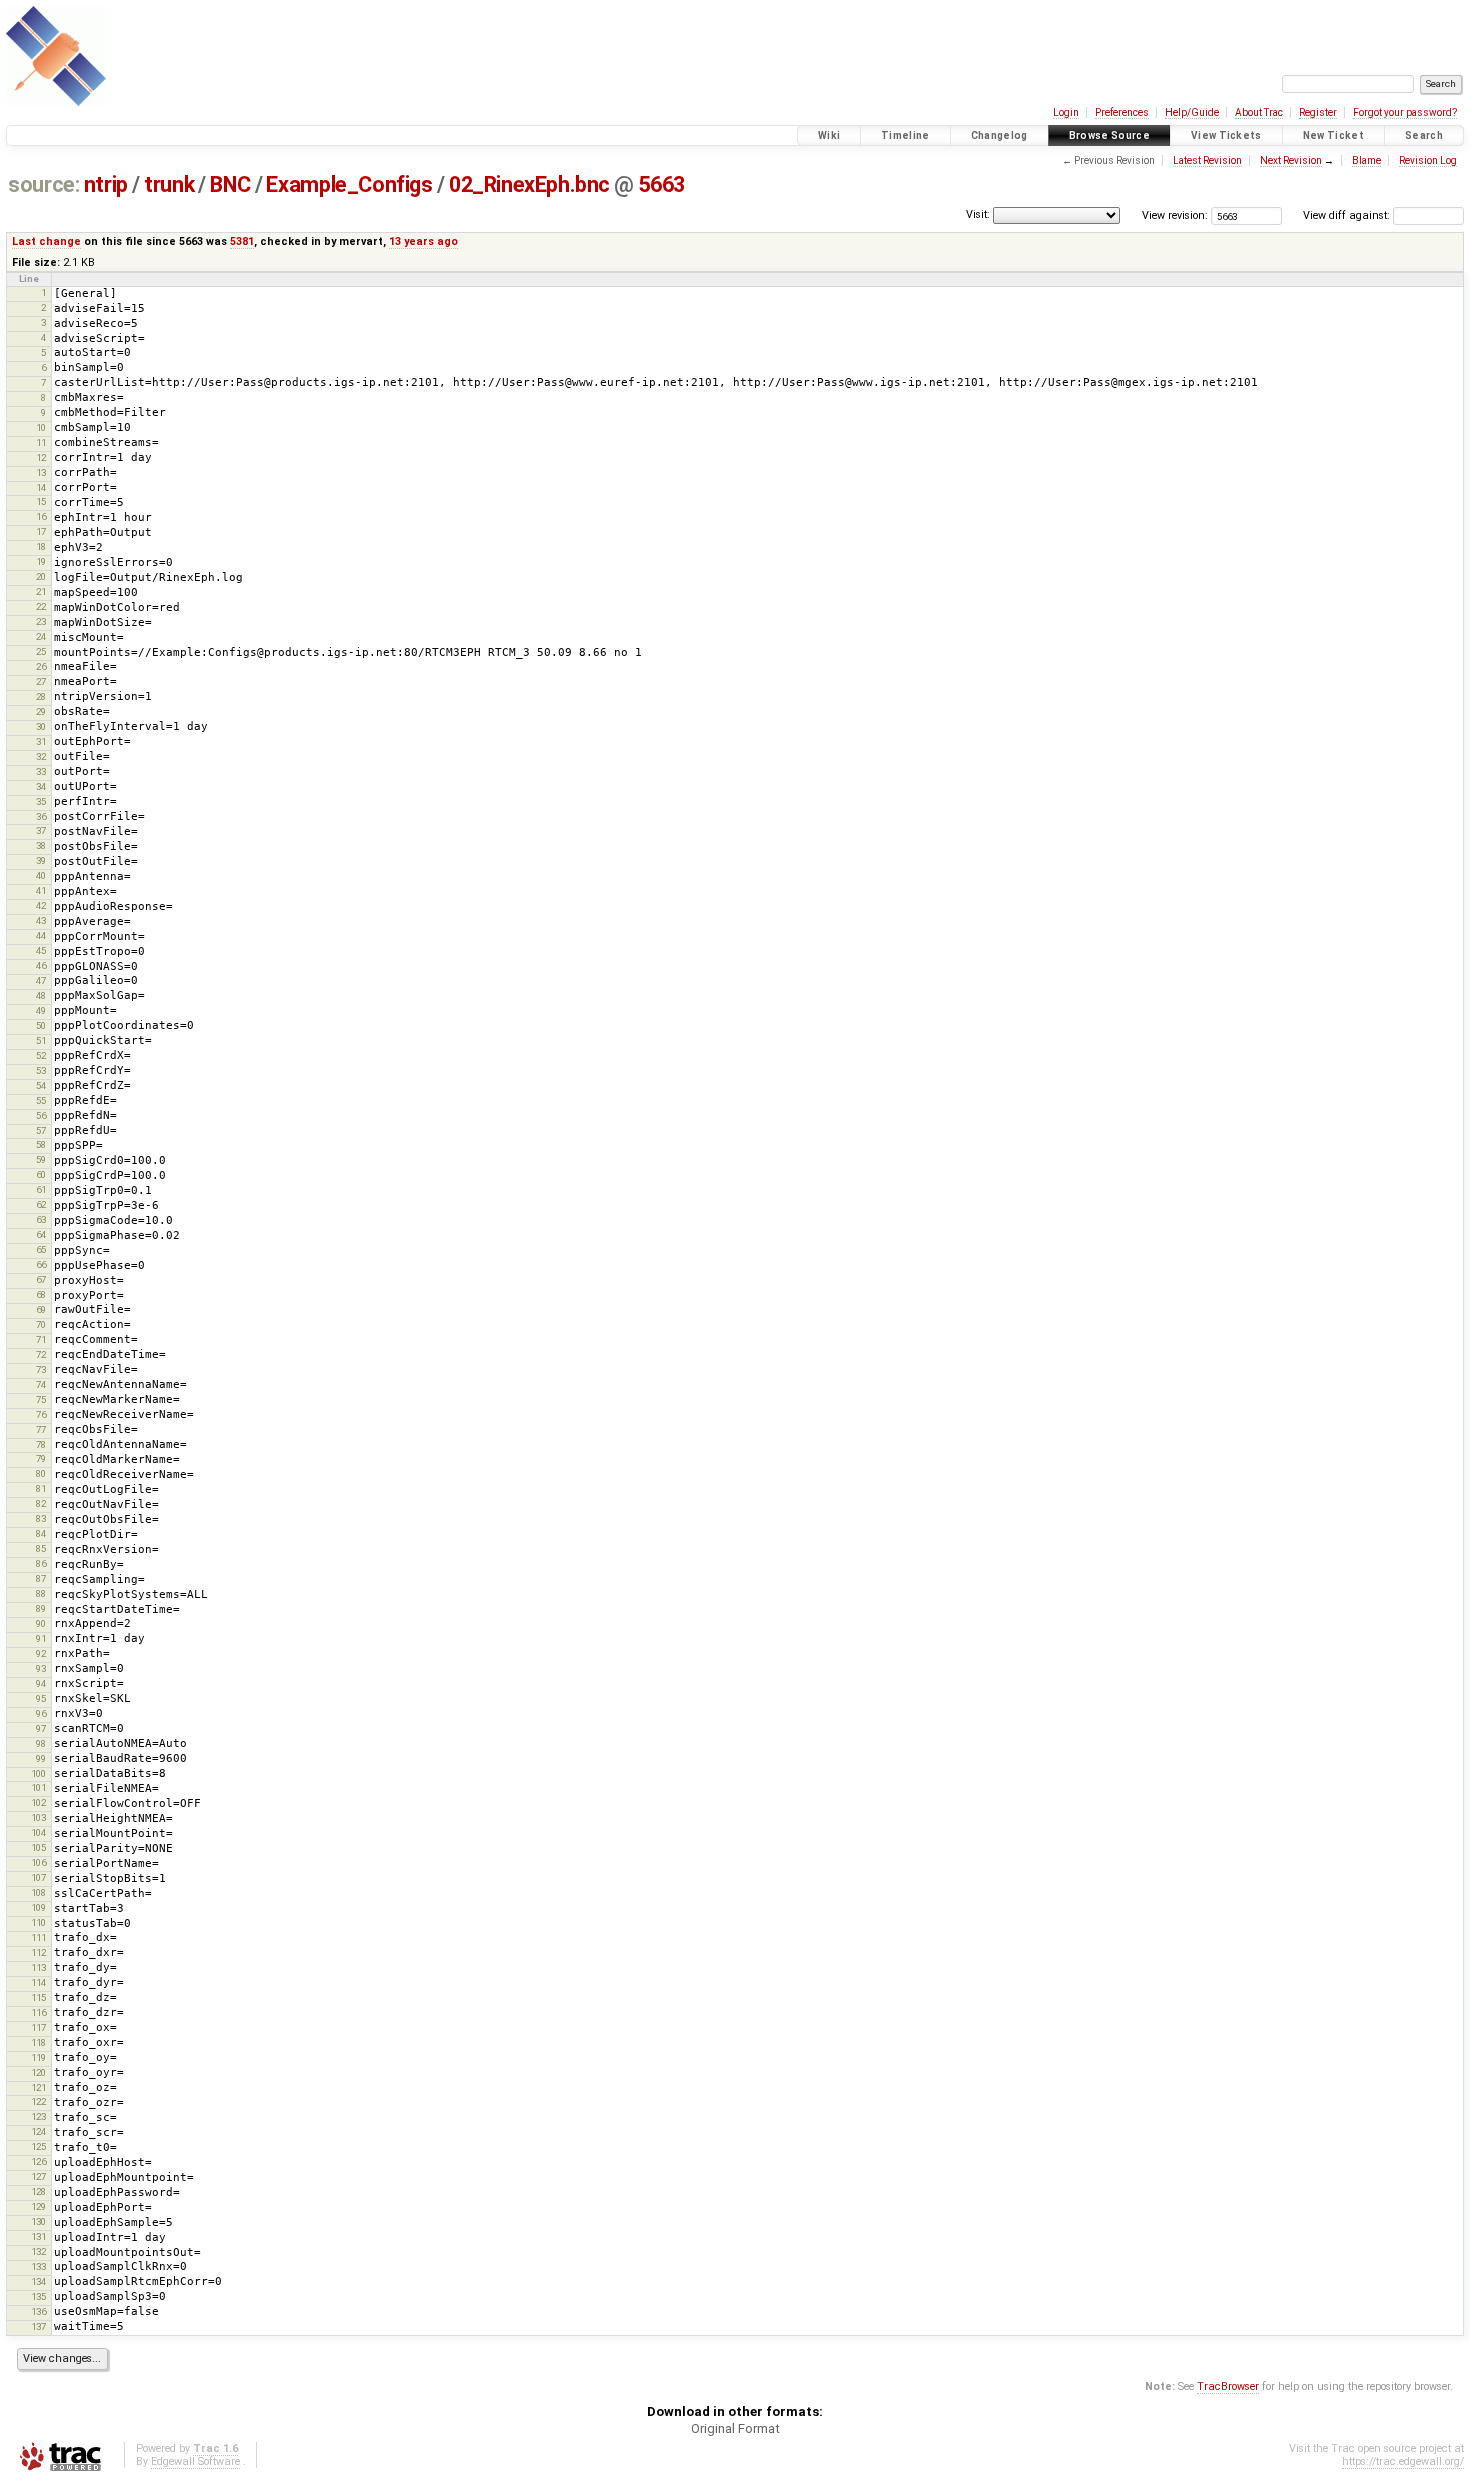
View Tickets (1226, 135)
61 (41, 1189)
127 (38, 2176)
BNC (230, 184)
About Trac (1259, 112)
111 (38, 1937)
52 (41, 1055)
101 (38, 1787)
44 (41, 935)
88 (41, 1593)
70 (41, 1324)
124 (38, 2131)
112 (38, 1952)
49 (41, 1010)
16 (41, 516)
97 (41, 1728)
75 (41, 1399)
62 (41, 1204)
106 (38, 1862)
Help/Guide (1192, 112)
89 (41, 1608)
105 (38, 1847)
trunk (169, 184)
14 (41, 487)
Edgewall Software (195, 2461)
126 (38, 2161)
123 (38, 2116)
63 (41, 1219)
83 (41, 1518)
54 (41, 1085)
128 (38, 2191)
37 (41, 830)
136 (38, 2311)
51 (41, 1040)
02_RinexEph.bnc (529, 184)
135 (38, 2296)
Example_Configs (349, 184)
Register (1318, 112)
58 (41, 1144)
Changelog (999, 135)
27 (41, 681)
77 (41, 1429)
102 (38, 1802)
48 (41, 995)
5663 (661, 184)
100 (38, 1773)
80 (41, 1473)
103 (38, 1817)
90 (41, 1623)
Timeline (905, 135)
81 (41, 1488)
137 (38, 2326)
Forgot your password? (1405, 112)
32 (41, 756)
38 (41, 845)
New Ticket (1333, 135)
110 (38, 1922)
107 (38, 1877)
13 (41, 472)
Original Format (735, 2428)
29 (41, 711)
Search (1424, 135)
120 (38, 2072)
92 (41, 1653)
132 (38, 2251)
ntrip (106, 184)
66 (41, 1264)
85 (41, 1548)
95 (41, 1698)
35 (41, 801)
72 (41, 1354)
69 (41, 1309)
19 (41, 561)
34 (41, 786)
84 (41, 1533)
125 (38, 2146)
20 (41, 576)
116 (38, 2012)
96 (41, 1713)
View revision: (1175, 215)
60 (41, 1174)
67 (41, 1279)
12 (41, 457)
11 (41, 442)
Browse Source (1109, 135)
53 (41, 1070)
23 (41, 621)
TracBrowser (1228, 2386)
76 (41, 1414)
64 (41, 1234)
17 (41, 531)
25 (41, 651)
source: (43, 184)
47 (41, 980)
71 (41, 1339)
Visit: (978, 214)
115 (38, 1997)
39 (41, 860)
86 (41, 1563)
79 (41, 1458)
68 (41, 1294)
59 (41, 1159)
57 (41, 1130)
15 (41, 501)
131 (38, 2236)
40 (41, 875)
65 (41, 1249)
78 (41, 1444)
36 (41, 816)
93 (41, 1668)
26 (41, 666)
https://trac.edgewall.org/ (1403, 2461)
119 (38, 2057)
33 (41, 771)
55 (41, 1100)
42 (41, 905)
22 (41, 606)
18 (41, 546)
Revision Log (1428, 160)
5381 (242, 241)
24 (41, 636)
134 (38, 2281)
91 (41, 1638)
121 (38, 2087)
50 (41, 1025)
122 (38, 2101)
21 (41, 591)
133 (38, 2266)
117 (38, 2027)
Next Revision (1291, 160)
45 (41, 950)
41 (41, 890)
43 (41, 920)
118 (38, 2042)
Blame (1366, 160)
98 (41, 1743)
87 (41, 1578)
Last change (46, 241)
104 (38, 1832)
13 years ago (423, 241)
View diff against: (1348, 215)
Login (1066, 112)
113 (38, 1967)
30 (41, 726)
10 (41, 427)
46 (41, 965)
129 (38, 2206)
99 (41, 1758)
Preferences (1122, 112)
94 (41, 1683)
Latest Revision (1207, 160)
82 (41, 1503)
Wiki (829, 135)
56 (41, 1115)
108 (38, 1892)
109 (38, 1907)
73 (41, 1369)
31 (41, 741)
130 (38, 2221)
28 (41, 696)
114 (38, 1982)
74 (41, 1384)
